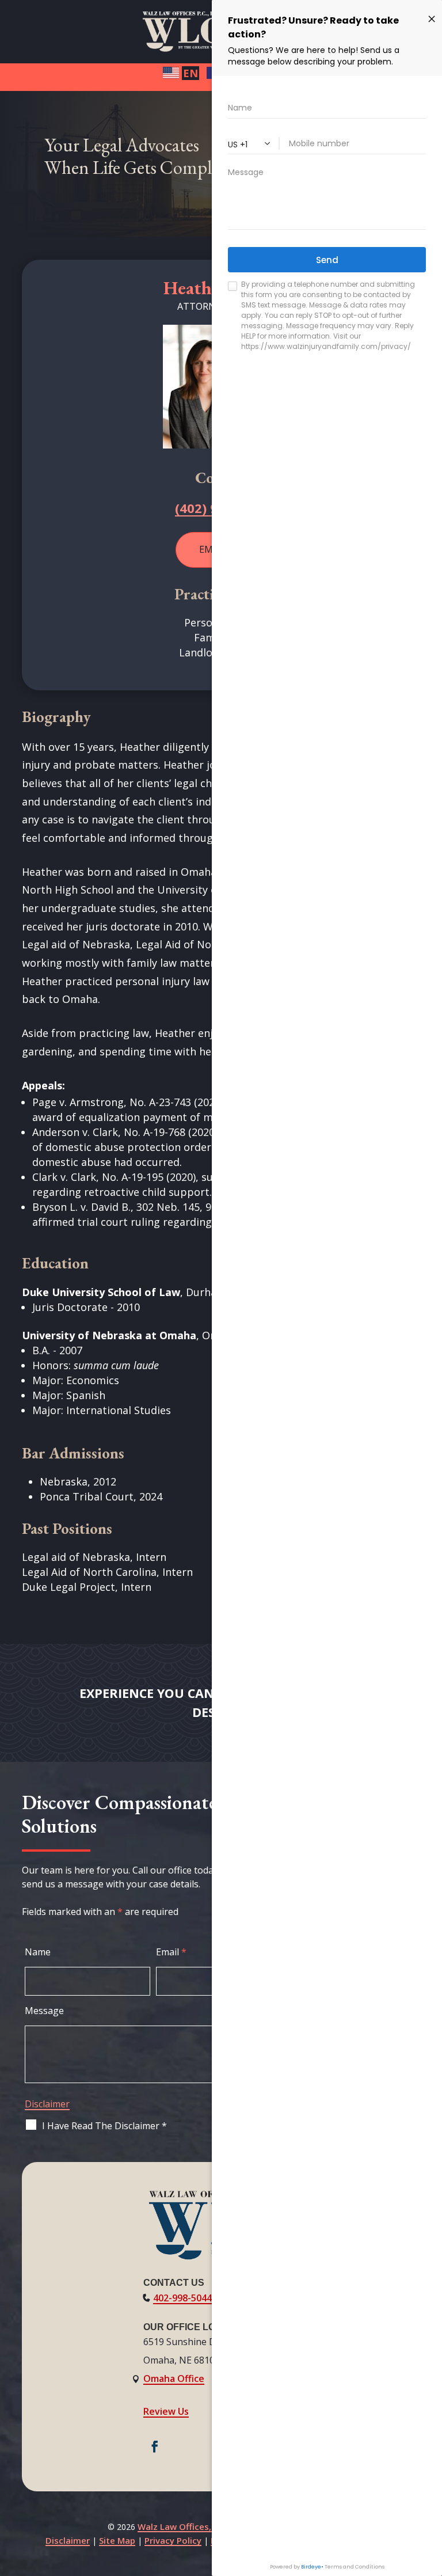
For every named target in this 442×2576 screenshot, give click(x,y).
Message (44, 2011)
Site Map (117, 2540)
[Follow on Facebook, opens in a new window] (155, 2446)
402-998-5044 (182, 2298)
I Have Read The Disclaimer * (104, 2126)
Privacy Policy (173, 2540)
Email (171, 1952)
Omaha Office (174, 2379)
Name (38, 1952)
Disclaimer (47, 2104)
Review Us (166, 2411)
